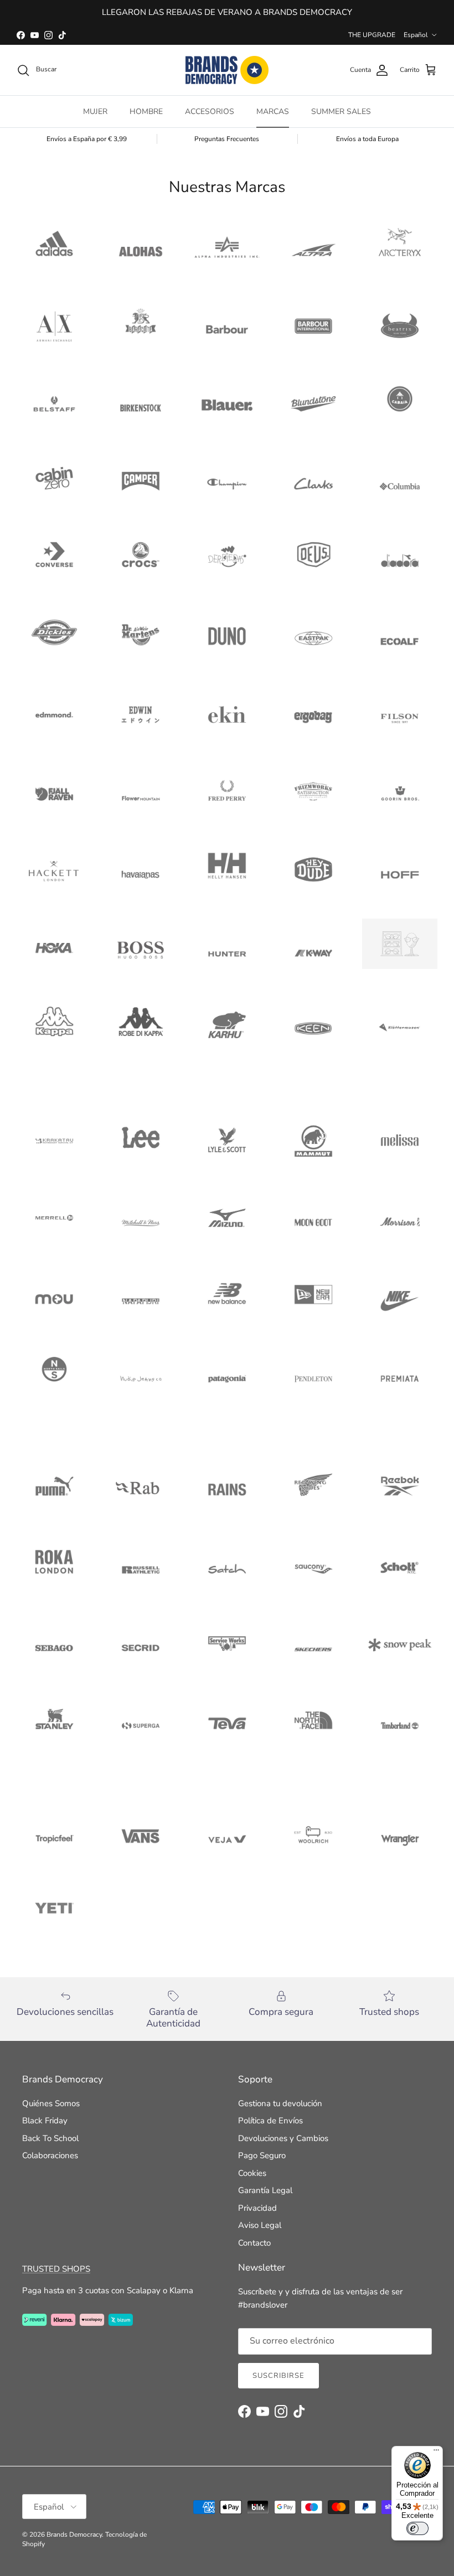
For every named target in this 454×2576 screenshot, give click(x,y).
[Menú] (436, 2453)
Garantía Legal (265, 2190)
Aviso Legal (260, 2225)
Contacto (254, 2243)
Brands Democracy (74, 2534)
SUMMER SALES (341, 112)
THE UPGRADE (372, 35)
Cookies (252, 2173)
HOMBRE (146, 112)
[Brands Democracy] (227, 70)
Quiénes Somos (51, 2103)
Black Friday (45, 2121)
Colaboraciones (50, 2155)
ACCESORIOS (210, 112)
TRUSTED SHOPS (56, 2269)
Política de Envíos (270, 2121)
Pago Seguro (262, 2155)
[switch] (417, 2528)
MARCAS (273, 112)
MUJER (95, 112)
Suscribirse (278, 2376)
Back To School (50, 2138)
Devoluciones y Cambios (283, 2138)
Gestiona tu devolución (280, 2103)
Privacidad (257, 2208)
